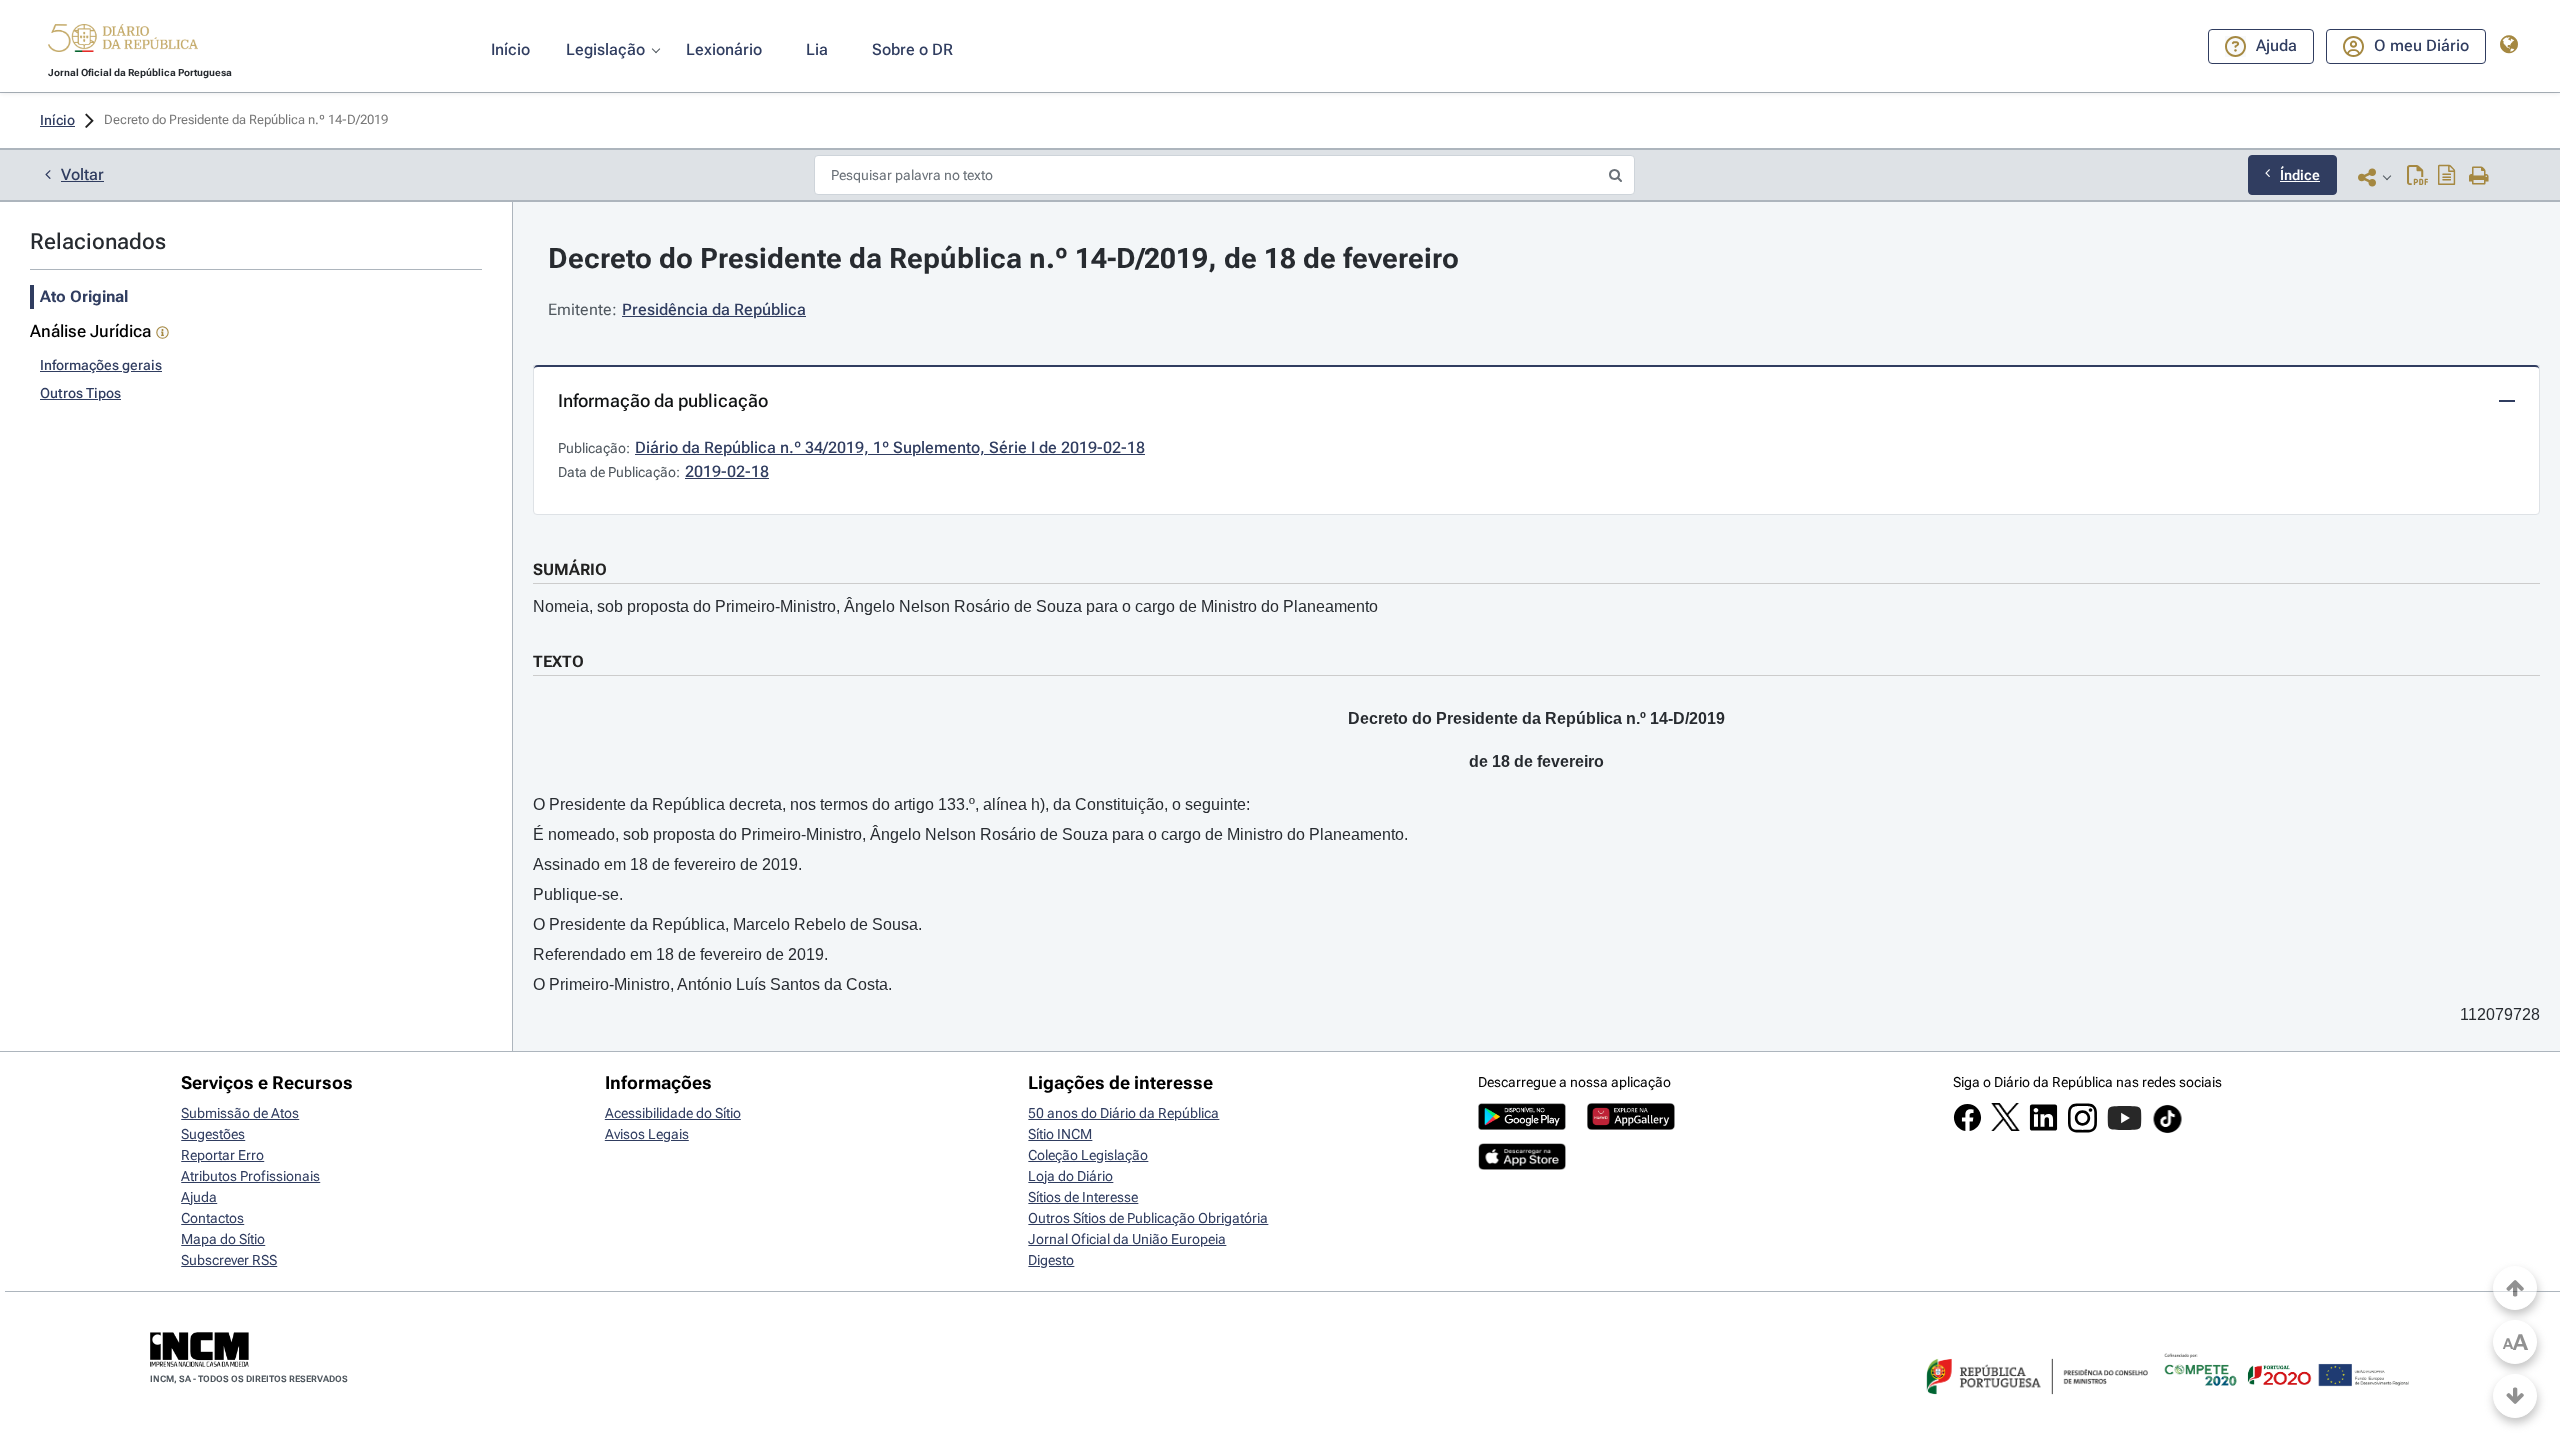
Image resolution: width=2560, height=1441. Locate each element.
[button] (123, 41)
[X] (2005, 1126)
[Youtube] (2124, 1128)
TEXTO (558, 661)
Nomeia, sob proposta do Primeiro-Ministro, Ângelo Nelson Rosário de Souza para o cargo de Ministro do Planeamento (955, 606)
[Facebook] (1967, 1127)
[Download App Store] (1522, 1165)
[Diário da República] (123, 42)
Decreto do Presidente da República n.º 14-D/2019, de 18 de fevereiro (1003, 258)
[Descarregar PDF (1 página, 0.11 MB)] (2417, 177)
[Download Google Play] (1522, 1125)
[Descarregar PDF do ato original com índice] (2447, 177)
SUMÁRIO (570, 569)
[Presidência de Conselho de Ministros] (2035, 1406)
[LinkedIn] (2043, 1127)
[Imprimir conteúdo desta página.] (2479, 177)
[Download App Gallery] (1631, 1125)
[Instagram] (2082, 1128)
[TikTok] (2167, 1130)
